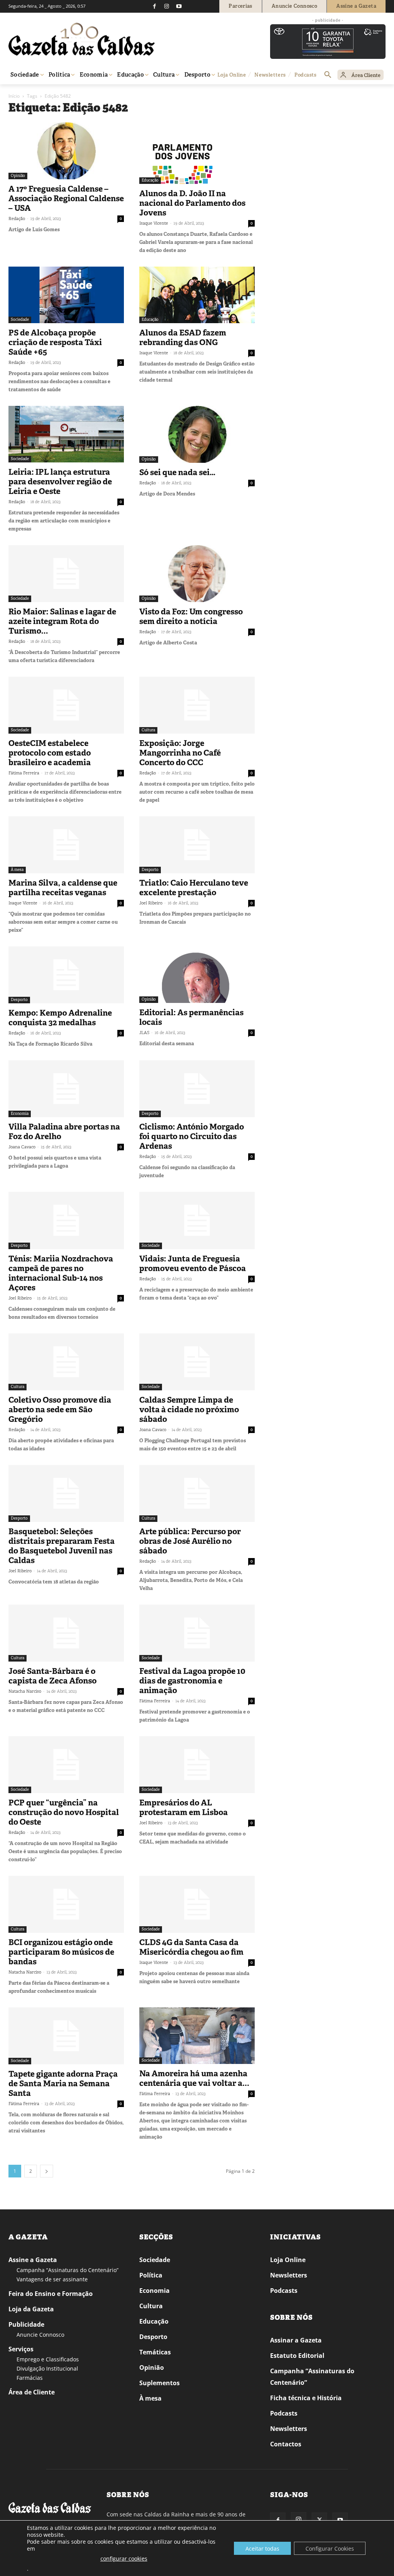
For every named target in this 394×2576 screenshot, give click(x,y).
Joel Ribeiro (151, 903)
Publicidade (26, 2324)
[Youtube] (179, 6)
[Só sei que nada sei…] (197, 434)
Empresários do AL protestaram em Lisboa (184, 1808)
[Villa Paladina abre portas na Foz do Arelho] (66, 1089)
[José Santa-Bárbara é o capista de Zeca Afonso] (66, 1633)
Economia (20, 1114)
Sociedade (20, 319)
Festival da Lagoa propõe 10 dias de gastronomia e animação (192, 1681)
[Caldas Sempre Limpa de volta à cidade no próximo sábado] (197, 1362)
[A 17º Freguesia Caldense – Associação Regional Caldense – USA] (66, 151)
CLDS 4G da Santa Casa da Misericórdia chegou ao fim (191, 1947)
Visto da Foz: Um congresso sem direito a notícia (191, 616)
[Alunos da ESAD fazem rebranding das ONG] (197, 295)
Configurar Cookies (330, 2548)
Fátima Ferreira (24, 773)
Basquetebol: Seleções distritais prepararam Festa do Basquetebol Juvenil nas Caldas (62, 1546)
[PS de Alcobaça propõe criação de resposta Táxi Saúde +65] (66, 295)
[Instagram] (167, 6)
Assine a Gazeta (33, 2260)
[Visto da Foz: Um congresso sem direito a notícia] (197, 574)
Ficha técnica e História (306, 2398)
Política (151, 2275)
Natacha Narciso (25, 1691)
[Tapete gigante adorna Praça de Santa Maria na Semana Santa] (66, 2036)
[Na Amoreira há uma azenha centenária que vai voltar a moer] (197, 2036)
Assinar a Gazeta (296, 2340)
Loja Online (288, 2260)
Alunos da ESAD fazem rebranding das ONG (183, 338)
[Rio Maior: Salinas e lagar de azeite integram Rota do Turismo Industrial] (66, 574)
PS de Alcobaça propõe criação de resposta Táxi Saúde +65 (55, 342)
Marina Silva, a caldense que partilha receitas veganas (63, 888)
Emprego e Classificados (48, 2359)
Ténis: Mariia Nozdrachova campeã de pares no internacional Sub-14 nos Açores (61, 1273)
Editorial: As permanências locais (191, 1017)
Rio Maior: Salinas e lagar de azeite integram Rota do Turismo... (62, 621)
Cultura (148, 730)
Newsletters (289, 2275)
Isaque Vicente (154, 223)
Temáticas (155, 2352)
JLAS (144, 1033)
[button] (328, 75)
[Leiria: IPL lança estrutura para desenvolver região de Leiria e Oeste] (66, 434)
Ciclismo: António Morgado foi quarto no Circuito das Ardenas (192, 1136)
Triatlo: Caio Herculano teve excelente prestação (194, 888)
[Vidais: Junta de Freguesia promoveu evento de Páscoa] (197, 1220)
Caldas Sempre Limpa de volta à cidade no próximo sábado (189, 1410)
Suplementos (159, 2383)
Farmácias (30, 2378)
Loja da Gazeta (31, 2309)
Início (14, 96)
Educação (150, 180)
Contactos (286, 2444)
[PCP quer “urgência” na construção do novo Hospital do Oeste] (66, 1765)
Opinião (18, 176)
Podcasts (284, 2291)
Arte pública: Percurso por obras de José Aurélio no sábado (190, 1541)
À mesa (17, 870)
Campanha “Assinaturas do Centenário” (68, 2270)
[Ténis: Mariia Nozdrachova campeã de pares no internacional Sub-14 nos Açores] (66, 1220)
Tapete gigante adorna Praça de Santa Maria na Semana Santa (63, 2084)
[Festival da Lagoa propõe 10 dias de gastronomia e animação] (197, 1633)
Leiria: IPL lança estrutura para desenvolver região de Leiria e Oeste (60, 482)
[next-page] (47, 2171)
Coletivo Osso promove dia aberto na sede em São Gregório (60, 1410)
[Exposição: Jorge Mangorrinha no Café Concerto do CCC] (197, 705)
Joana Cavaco (22, 1147)
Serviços (21, 2349)
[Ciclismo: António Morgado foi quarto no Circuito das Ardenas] (197, 1089)
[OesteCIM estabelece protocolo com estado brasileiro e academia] (66, 705)
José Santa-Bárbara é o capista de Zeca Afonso (53, 1676)
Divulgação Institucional (47, 2368)
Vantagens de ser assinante (52, 2279)
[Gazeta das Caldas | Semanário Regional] (82, 39)
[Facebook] (154, 6)
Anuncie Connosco (40, 2335)
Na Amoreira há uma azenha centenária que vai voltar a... (194, 2078)
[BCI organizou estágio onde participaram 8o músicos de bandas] (66, 1904)
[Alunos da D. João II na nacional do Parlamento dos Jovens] (197, 153)
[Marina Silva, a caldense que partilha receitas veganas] (66, 845)
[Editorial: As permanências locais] (197, 975)
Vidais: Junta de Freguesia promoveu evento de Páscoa (193, 1264)
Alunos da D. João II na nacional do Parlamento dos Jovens (192, 203)
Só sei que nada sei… (177, 472)
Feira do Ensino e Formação (51, 2294)
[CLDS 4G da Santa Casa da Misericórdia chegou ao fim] (197, 1904)
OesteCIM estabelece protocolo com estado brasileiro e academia (50, 753)
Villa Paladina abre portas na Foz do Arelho (64, 1132)
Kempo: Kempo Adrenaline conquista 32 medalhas (60, 1018)
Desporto (150, 870)
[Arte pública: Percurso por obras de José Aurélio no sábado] (197, 1493)
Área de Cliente (32, 2392)
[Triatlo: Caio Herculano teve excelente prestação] (197, 845)
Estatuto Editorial (297, 2356)
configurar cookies (124, 2558)
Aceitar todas (262, 2548)
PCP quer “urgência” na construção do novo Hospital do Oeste (64, 1812)
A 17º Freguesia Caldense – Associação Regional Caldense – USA (66, 199)
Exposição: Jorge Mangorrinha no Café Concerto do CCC (180, 753)
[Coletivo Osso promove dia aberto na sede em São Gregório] (66, 1362)
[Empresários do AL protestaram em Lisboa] (197, 1765)
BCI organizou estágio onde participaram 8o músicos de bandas (61, 1952)
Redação (17, 219)
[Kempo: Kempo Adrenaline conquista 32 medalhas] (66, 975)
